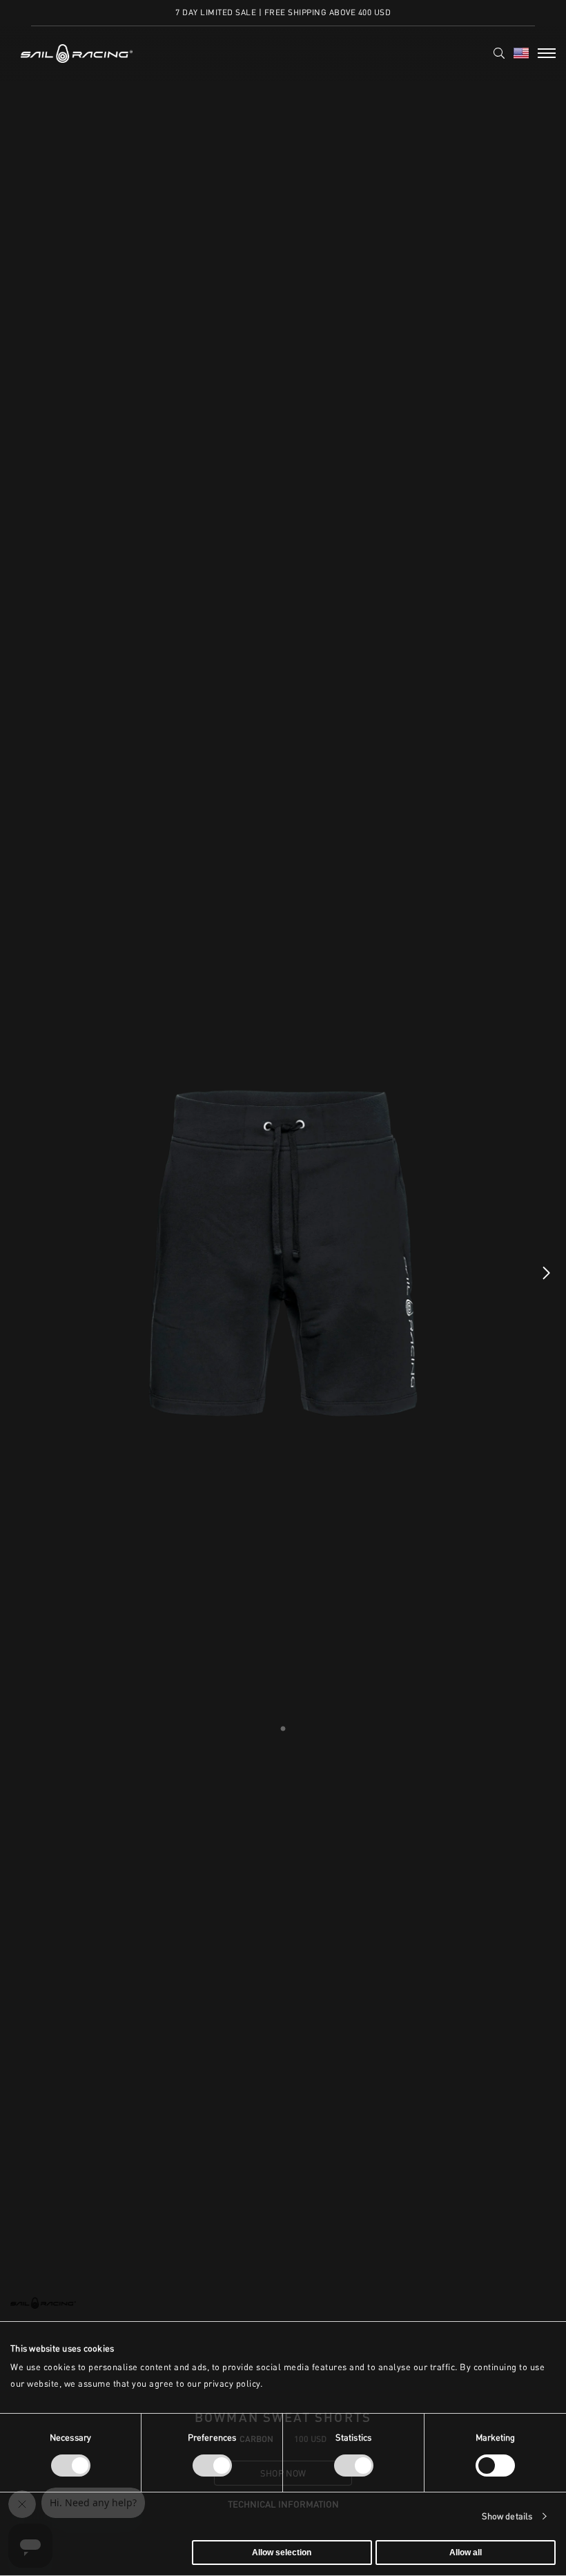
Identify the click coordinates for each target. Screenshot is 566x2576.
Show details (507, 2516)
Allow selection (282, 2553)
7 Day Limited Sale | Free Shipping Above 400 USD (283, 12)
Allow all (466, 2553)
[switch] (212, 2466)
